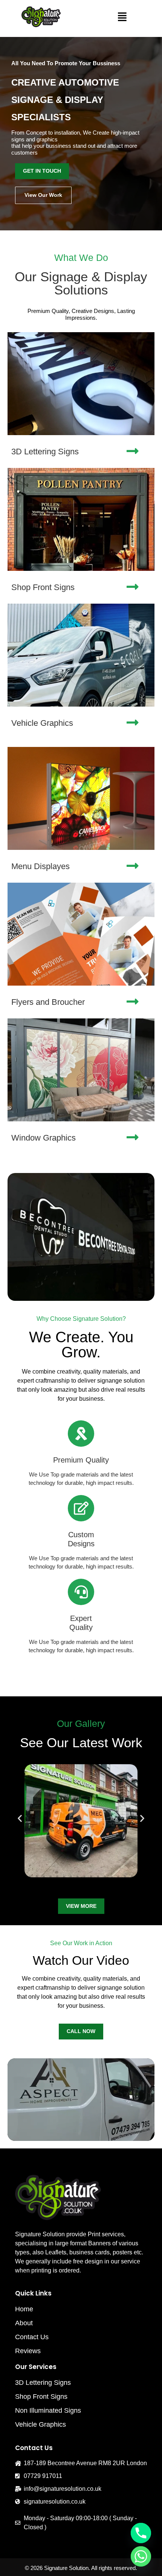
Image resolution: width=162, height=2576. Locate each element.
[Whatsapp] (141, 2556)
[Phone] (141, 2533)
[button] (122, 17)
